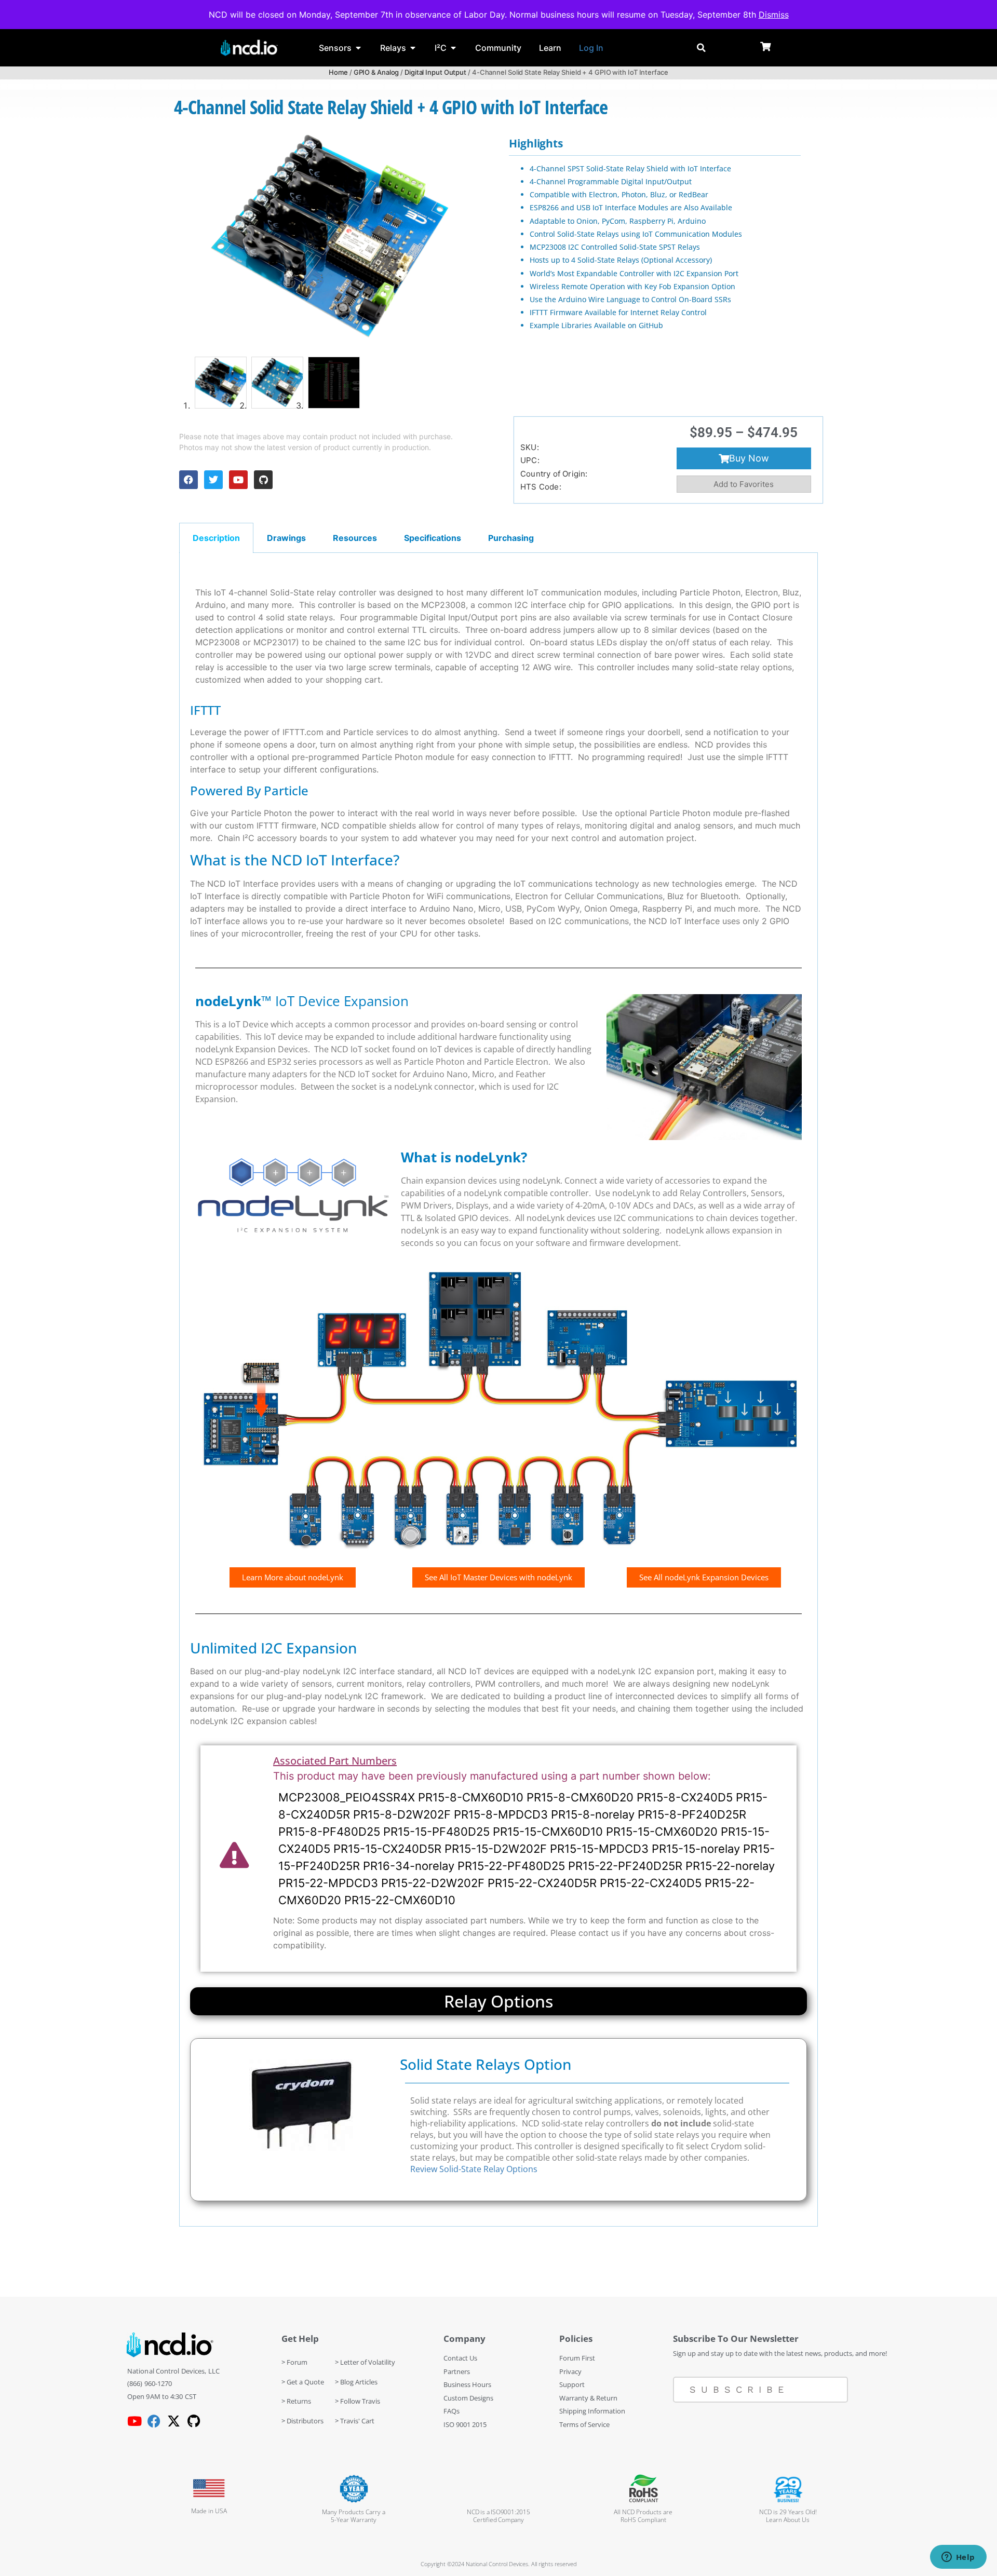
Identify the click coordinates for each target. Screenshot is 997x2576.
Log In (591, 48)
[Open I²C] (453, 48)
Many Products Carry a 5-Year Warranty (354, 2516)
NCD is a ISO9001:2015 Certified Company (498, 2516)
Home (338, 72)
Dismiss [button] (774, 15)
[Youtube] (238, 480)
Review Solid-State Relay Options (474, 2169)
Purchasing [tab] (511, 538)
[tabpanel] (498, 1390)
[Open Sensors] (358, 48)
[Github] (263, 480)
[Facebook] (188, 480)
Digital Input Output (435, 72)
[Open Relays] (413, 48)
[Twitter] (213, 480)
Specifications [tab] (433, 538)
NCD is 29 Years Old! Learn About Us (788, 2516)
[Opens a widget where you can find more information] (958, 2558)
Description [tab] (216, 538)
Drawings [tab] (286, 538)
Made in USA (209, 2511)
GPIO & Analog (376, 72)
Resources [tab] (355, 538)
